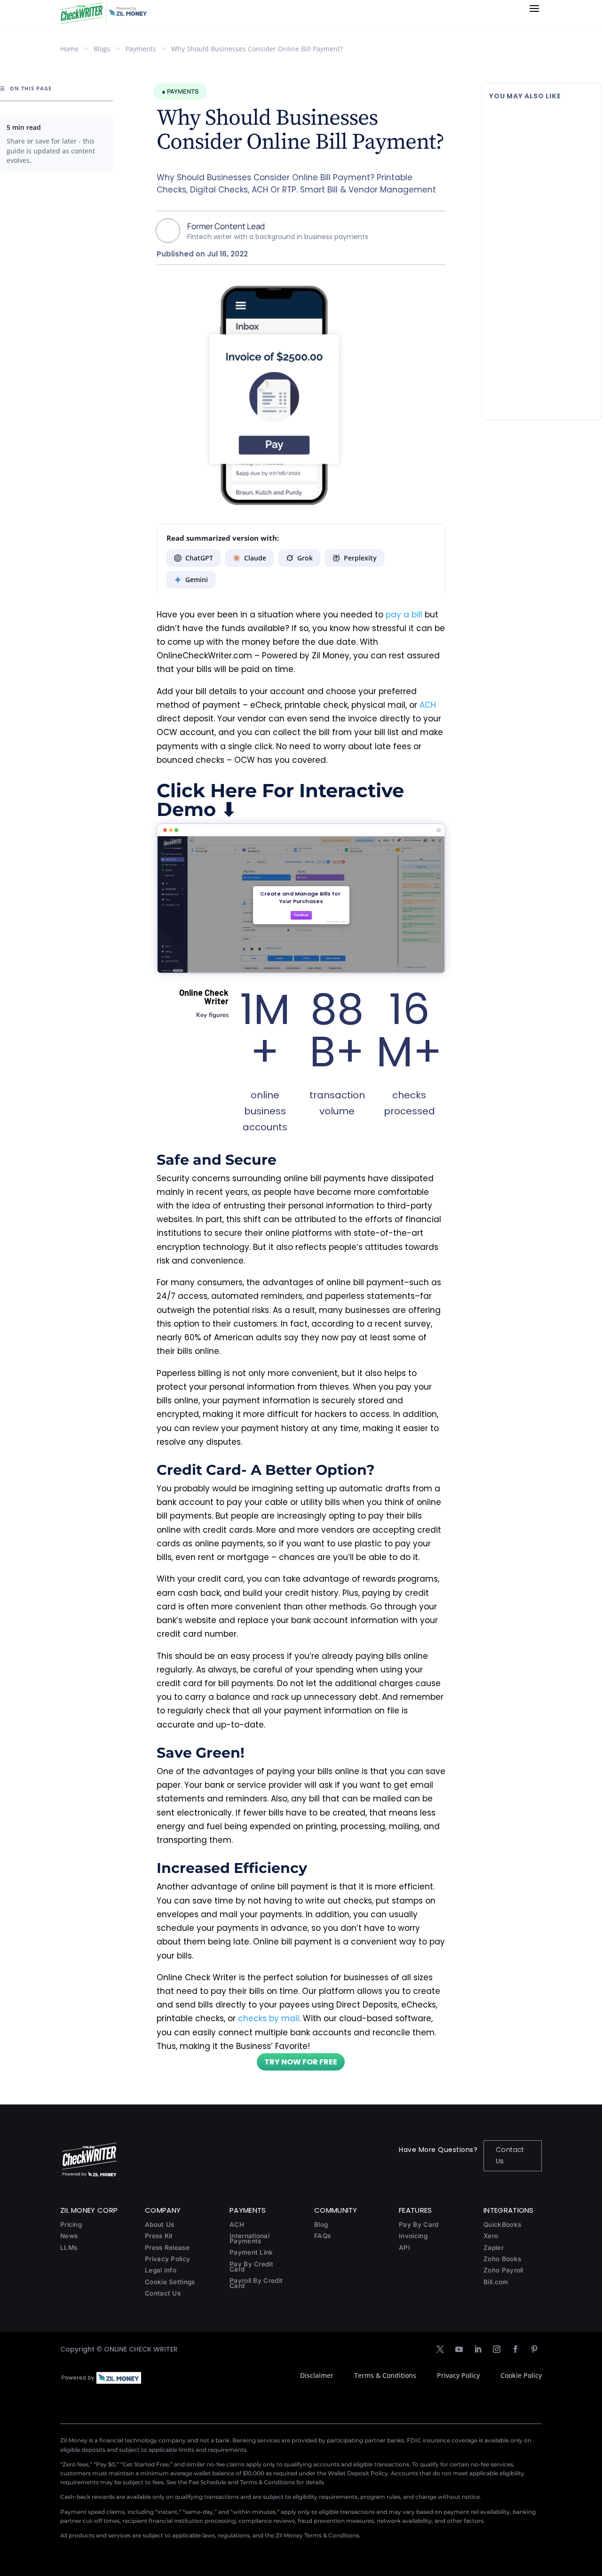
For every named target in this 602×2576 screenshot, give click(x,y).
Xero (491, 2236)
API (404, 2248)
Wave (541, 271)
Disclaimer (317, 2375)
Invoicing (413, 2236)
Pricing (71, 2224)
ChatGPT (199, 558)
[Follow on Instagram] (497, 2349)
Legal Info (161, 2270)
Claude (255, 558)
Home (69, 49)
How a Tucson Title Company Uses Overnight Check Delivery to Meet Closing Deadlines (542, 345)
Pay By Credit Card (251, 2267)
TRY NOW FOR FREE (301, 2062)
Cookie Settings (170, 2282)
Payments (141, 49)
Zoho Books (502, 2259)
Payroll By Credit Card (256, 2283)
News (69, 2236)
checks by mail (269, 2018)
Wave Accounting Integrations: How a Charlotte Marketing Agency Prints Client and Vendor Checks (540, 237)
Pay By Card (419, 2224)
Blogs (102, 49)
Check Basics (551, 159)
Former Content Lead (226, 226)
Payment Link (251, 2252)
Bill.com (496, 2282)
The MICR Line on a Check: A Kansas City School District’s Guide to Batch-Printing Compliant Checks (540, 130)
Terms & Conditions (385, 2375)
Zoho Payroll (503, 2270)
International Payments (250, 2238)
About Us (159, 2224)
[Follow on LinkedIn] (478, 2349)
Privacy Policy (167, 2259)
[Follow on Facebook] (515, 2349)
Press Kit (159, 2236)
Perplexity (360, 558)
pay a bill (404, 615)
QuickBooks (502, 2224)
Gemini (197, 580)
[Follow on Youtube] (459, 2349)
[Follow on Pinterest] (534, 2349)
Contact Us (510, 2155)
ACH (428, 705)
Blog (321, 2224)
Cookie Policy (521, 2375)
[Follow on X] (440, 2349)
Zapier (494, 2248)
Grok (305, 558)
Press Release (167, 2248)
